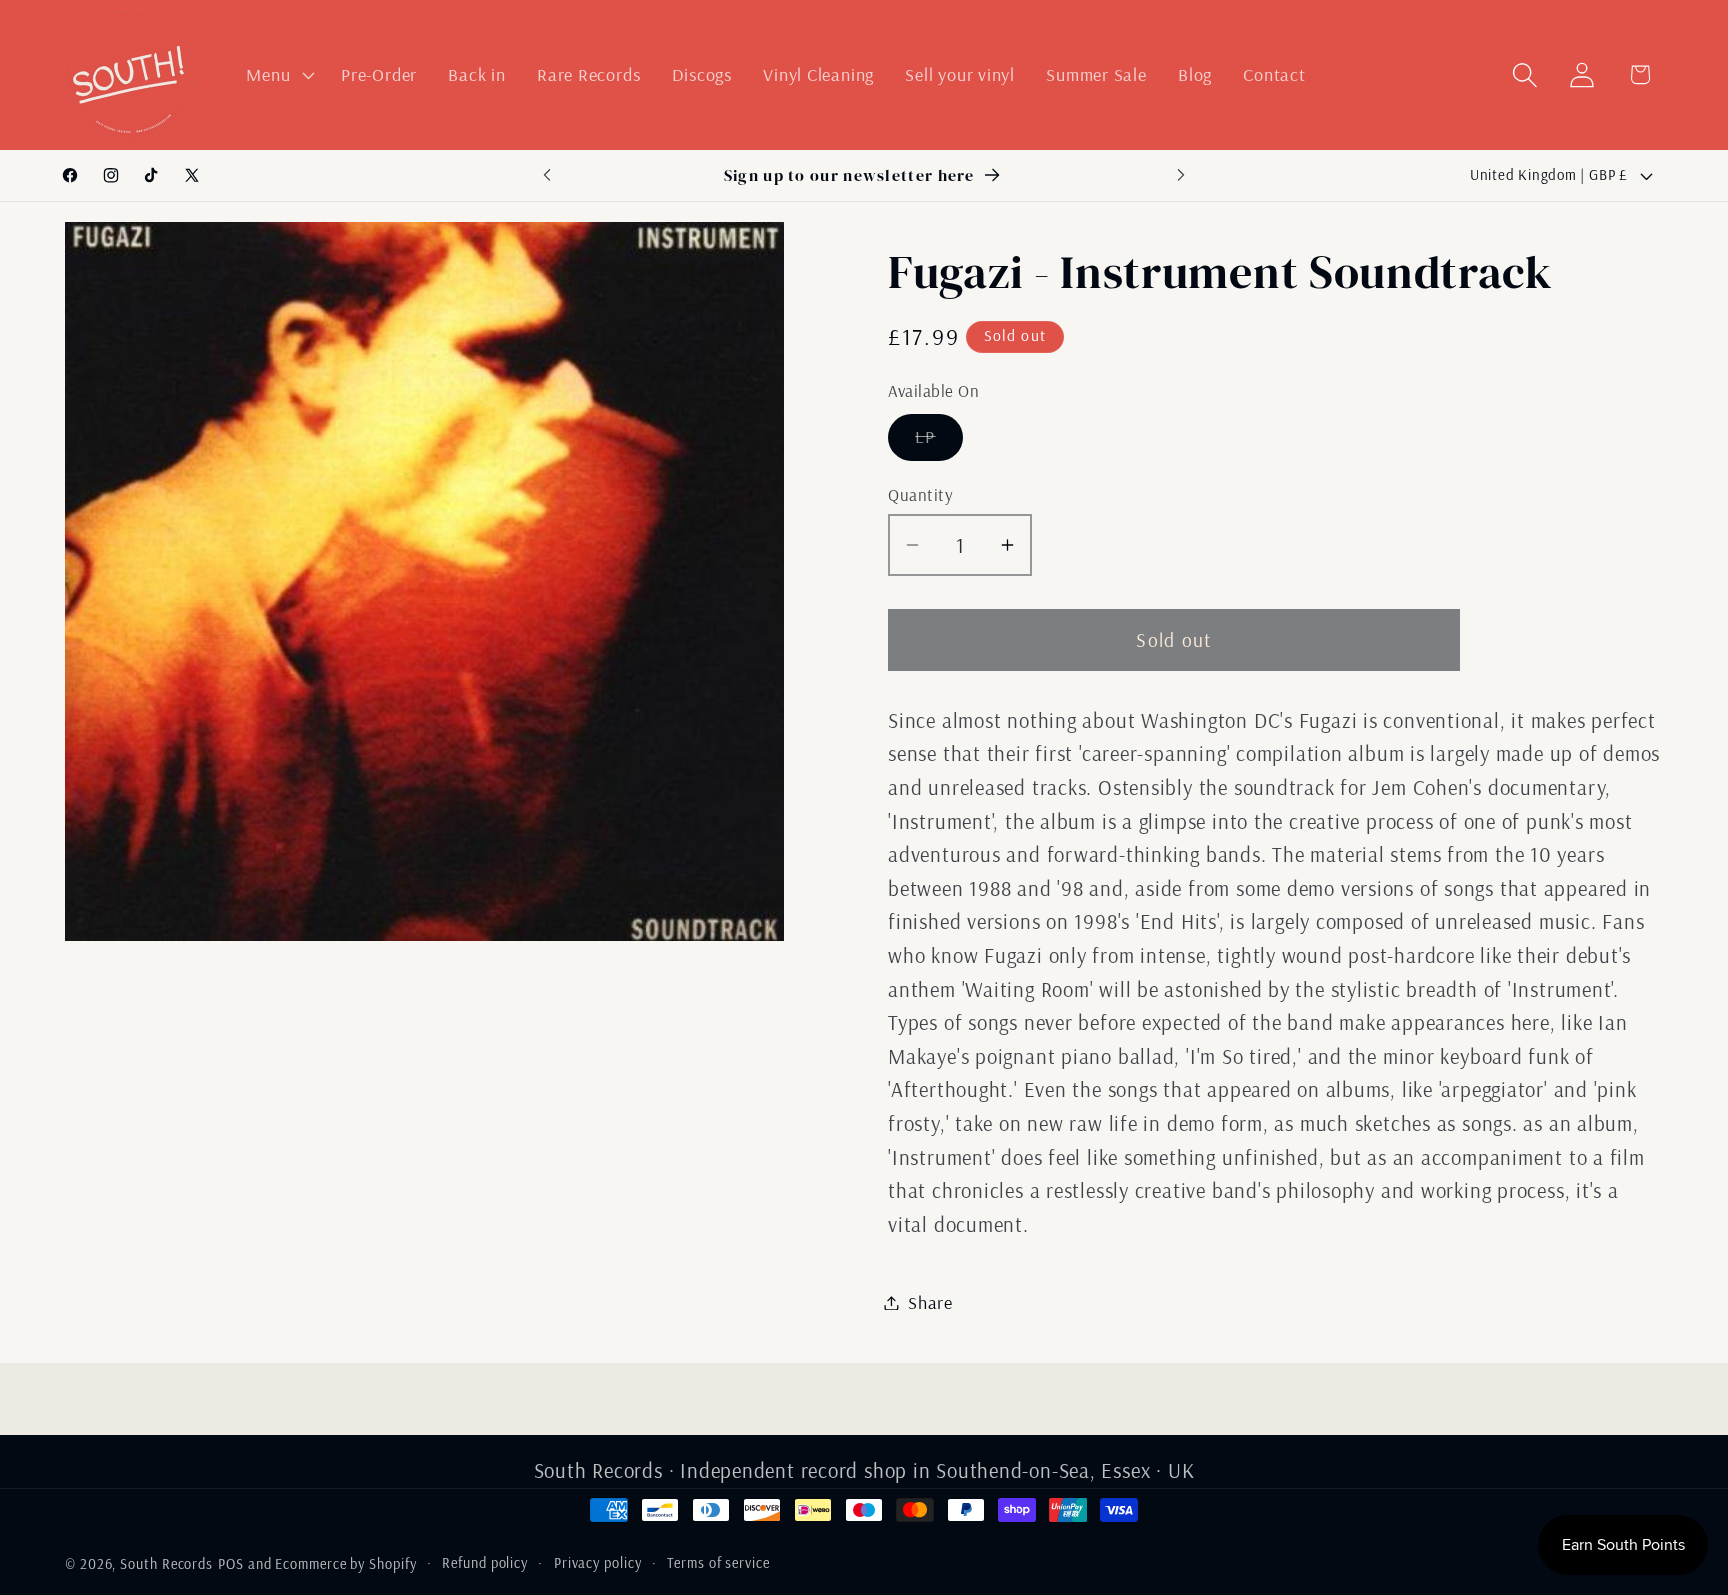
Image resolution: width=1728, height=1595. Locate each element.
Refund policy (485, 1563)
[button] (278, 75)
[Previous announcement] (547, 175)
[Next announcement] (1181, 175)
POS (231, 1564)
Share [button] (930, 1302)
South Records (166, 1564)
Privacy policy (598, 1563)
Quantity (920, 494)
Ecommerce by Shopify (345, 1564)
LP (939, 442)
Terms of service (718, 1563)
